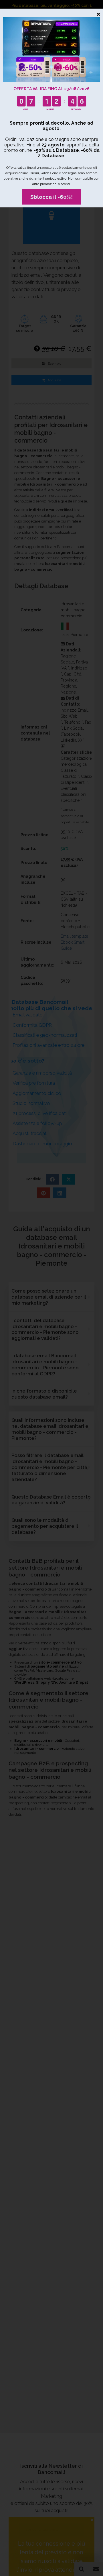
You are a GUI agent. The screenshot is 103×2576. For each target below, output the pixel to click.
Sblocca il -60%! (51, 197)
